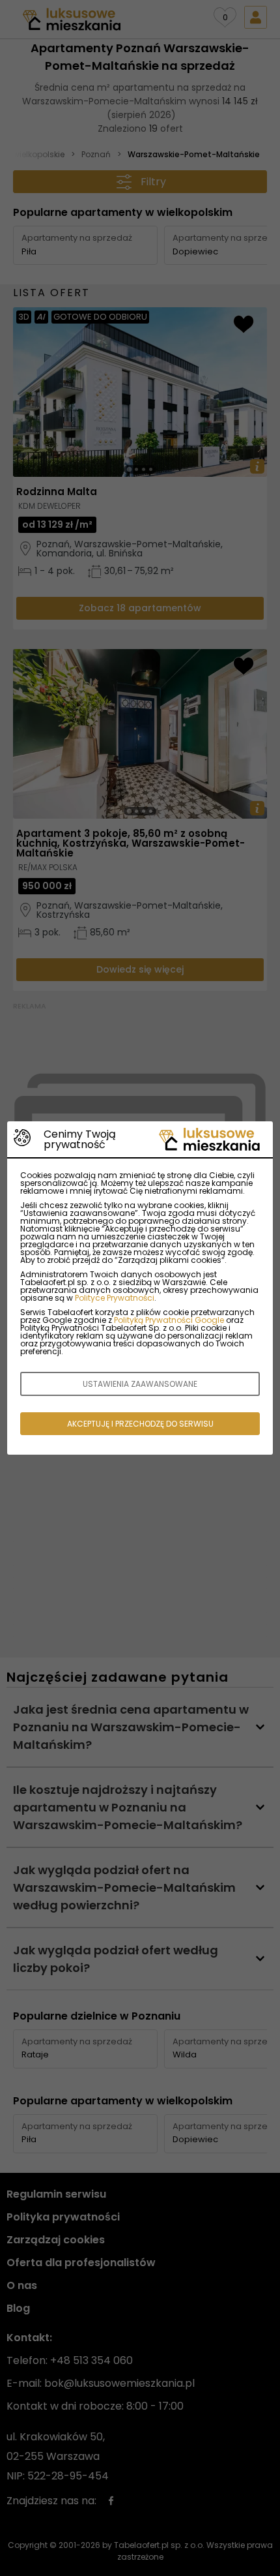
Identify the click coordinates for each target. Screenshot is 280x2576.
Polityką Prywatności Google (169, 1320)
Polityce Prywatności (115, 1298)
